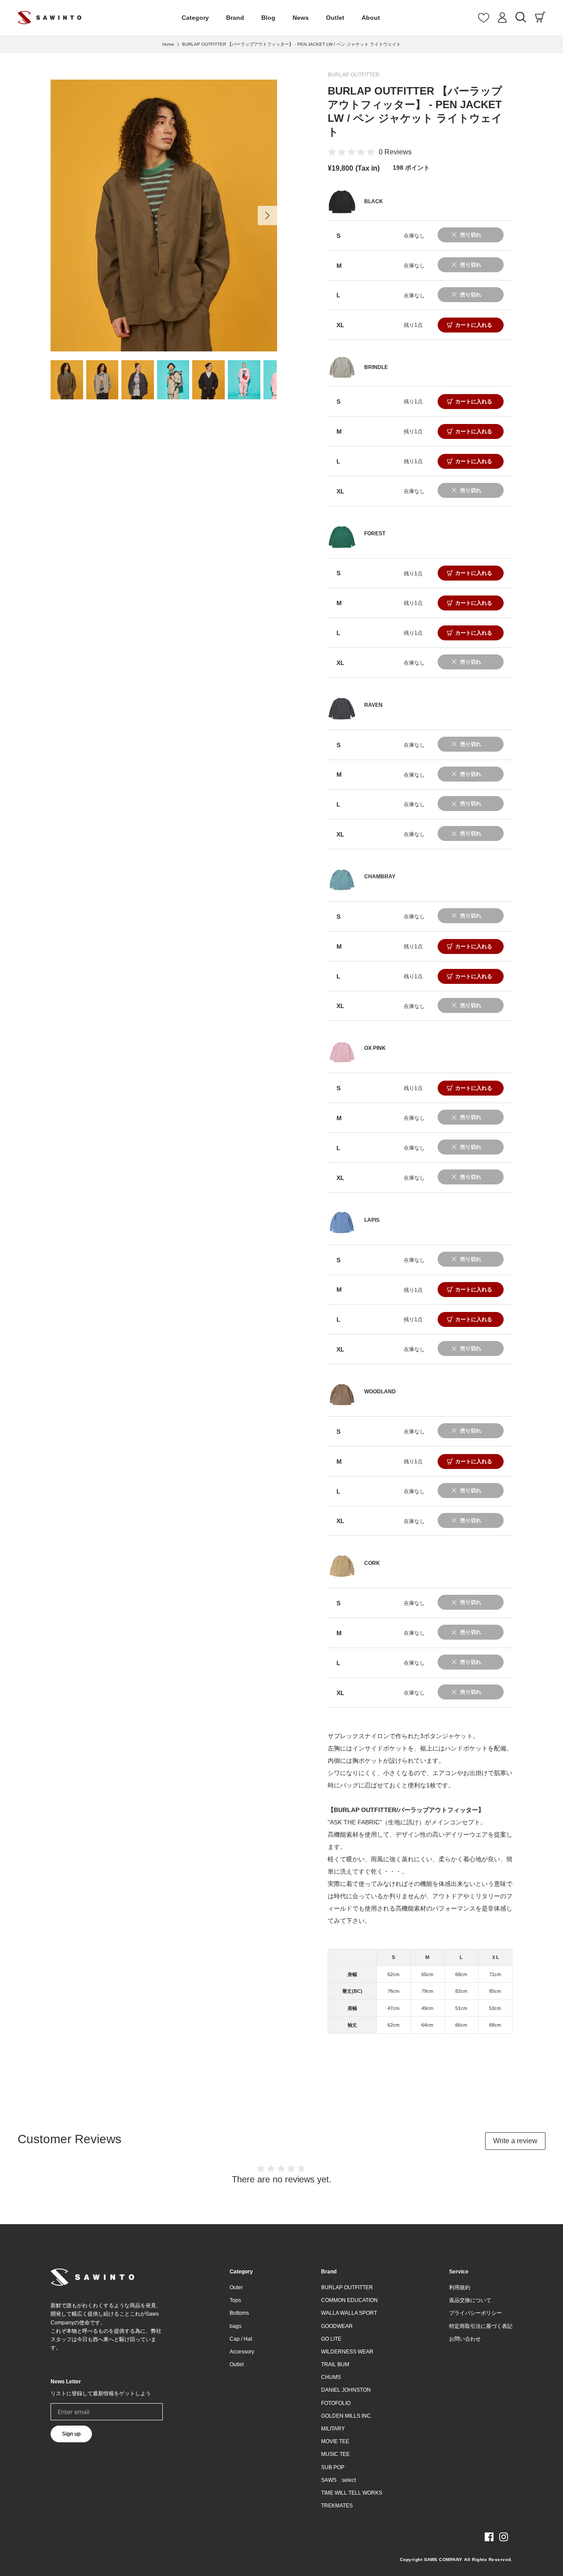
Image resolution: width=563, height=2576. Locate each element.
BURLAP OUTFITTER (354, 75)
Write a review (515, 2141)
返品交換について (470, 2300)
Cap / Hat (241, 2339)
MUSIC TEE (335, 2454)
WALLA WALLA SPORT (349, 2313)
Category (195, 18)
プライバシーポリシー (475, 2313)
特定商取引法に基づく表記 (481, 2326)
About (371, 18)
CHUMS (331, 2377)
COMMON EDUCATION (349, 2300)
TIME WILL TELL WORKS (352, 2493)
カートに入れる (474, 325)
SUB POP (333, 2467)
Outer (236, 2287)
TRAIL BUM (335, 2364)
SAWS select (338, 2480)
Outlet (335, 18)
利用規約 (460, 2287)
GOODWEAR (337, 2326)
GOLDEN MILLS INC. (347, 2416)
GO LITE (331, 2339)
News (301, 18)
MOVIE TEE (335, 2441)
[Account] (502, 18)
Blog (268, 18)
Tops (235, 2300)
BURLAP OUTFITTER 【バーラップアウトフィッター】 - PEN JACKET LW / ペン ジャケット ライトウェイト (291, 44)
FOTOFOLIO (336, 2403)
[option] (164, 216)
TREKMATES (337, 2506)
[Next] (267, 216)
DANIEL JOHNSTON (346, 2390)
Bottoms (239, 2313)
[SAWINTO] (49, 18)
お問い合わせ (465, 2339)
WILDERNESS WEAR (347, 2352)
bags (236, 2326)
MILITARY (333, 2429)
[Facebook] (489, 2537)
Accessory (242, 2352)
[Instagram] (504, 2537)
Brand (235, 18)
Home (168, 44)
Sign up (71, 2434)
